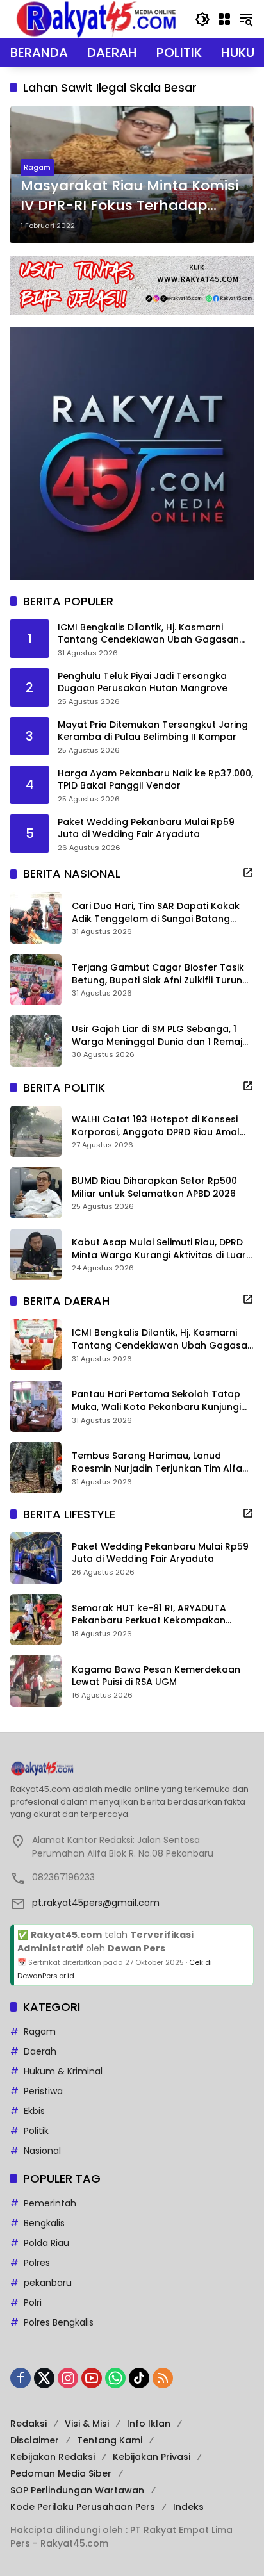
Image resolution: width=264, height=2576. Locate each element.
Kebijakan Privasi (152, 2457)
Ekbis (34, 2111)
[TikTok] (139, 2378)
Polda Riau (46, 2243)
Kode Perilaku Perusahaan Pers (83, 2507)
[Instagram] (68, 2378)
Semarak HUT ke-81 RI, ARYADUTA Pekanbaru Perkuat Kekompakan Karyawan (149, 1615)
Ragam (37, 167)
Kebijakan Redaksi (53, 2457)
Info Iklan (149, 2424)
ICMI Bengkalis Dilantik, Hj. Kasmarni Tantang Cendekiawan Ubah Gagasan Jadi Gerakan (148, 634)
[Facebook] (21, 2378)
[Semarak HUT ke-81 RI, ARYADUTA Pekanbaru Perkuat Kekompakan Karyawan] (36, 1620)
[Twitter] (44, 2378)
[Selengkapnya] (248, 873)
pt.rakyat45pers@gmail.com (96, 1903)
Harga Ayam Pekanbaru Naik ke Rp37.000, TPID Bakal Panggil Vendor (155, 780)
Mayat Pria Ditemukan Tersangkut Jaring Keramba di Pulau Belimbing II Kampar (153, 731)
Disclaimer (35, 2440)
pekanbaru (48, 2283)
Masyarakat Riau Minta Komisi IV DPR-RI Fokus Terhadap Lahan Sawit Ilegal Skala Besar (129, 196)
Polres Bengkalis (59, 2322)
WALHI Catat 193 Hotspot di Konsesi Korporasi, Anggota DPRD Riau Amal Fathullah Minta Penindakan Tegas (156, 1126)
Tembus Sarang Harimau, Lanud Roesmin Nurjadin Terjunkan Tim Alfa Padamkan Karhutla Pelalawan (157, 1462)
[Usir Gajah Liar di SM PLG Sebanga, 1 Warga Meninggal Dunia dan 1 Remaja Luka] (36, 1041)
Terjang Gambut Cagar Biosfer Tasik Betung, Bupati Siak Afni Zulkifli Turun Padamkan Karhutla (158, 974)
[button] (202, 19)
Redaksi (29, 2424)
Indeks (188, 2507)
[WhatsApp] (115, 2378)
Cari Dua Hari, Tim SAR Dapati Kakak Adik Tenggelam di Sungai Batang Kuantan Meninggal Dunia (156, 913)
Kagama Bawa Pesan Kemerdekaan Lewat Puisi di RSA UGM (156, 1676)
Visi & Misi (87, 2424)
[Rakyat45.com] (96, 19)
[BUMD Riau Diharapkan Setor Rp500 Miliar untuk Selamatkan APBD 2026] (36, 1193)
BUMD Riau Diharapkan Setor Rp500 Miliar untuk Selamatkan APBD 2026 (154, 1187)
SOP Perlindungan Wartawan (77, 2490)
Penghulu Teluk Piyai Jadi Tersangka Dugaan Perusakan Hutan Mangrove (143, 683)
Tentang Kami (110, 2440)
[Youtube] (92, 2378)
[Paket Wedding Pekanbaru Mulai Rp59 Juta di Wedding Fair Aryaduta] (36, 1558)
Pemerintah (50, 2203)
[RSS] (163, 2378)
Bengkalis (44, 2223)
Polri (33, 2302)
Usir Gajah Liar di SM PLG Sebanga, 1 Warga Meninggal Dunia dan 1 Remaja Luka (160, 1036)
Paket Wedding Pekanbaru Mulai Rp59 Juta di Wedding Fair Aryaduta (146, 829)
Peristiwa (43, 2091)
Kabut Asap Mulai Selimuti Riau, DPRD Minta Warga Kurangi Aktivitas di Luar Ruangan (159, 1249)
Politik (36, 2131)
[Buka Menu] (224, 19)
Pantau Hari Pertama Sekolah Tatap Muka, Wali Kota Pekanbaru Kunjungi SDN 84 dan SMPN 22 (156, 1401)
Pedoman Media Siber (61, 2473)
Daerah (40, 2051)
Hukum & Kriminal (63, 2071)
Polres (37, 2263)
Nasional (42, 2151)
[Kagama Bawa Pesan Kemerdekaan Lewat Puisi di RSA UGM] (36, 1681)
